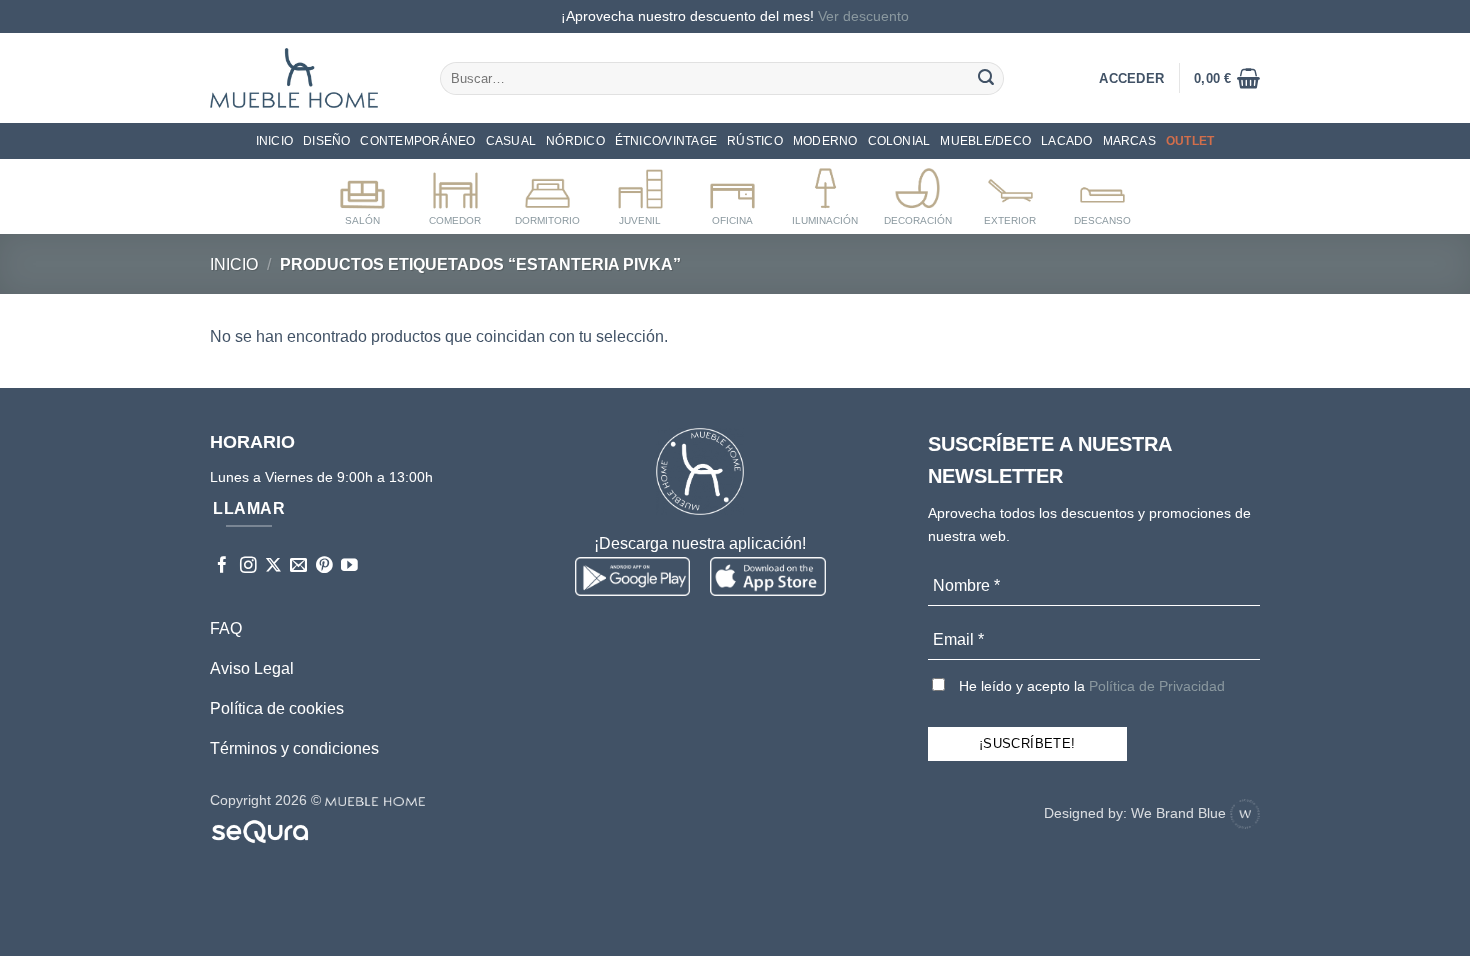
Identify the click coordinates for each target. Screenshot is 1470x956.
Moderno (825, 141)
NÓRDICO (575, 141)
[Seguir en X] (273, 566)
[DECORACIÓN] (917, 193)
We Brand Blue (1180, 813)
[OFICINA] (732, 193)
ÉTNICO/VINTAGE (666, 141)
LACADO (1066, 141)
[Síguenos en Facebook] (222, 566)
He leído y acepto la (1090, 686)
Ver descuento (863, 16)
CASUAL (511, 141)
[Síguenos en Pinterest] (324, 566)
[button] (1227, 78)
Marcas (1129, 141)
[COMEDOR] (455, 193)
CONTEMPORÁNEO (417, 141)
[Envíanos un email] (298, 566)
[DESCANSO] (1102, 193)
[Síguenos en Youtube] (349, 566)
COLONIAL (899, 141)
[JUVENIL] (640, 193)
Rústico (755, 141)
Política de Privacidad (1157, 686)
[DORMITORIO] (547, 193)
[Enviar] (986, 78)
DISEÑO (326, 141)
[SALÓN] (362, 193)
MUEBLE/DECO (985, 141)
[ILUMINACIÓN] (825, 193)
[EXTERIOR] (1010, 193)
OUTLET (1190, 141)
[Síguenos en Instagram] (248, 566)
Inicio (274, 141)
